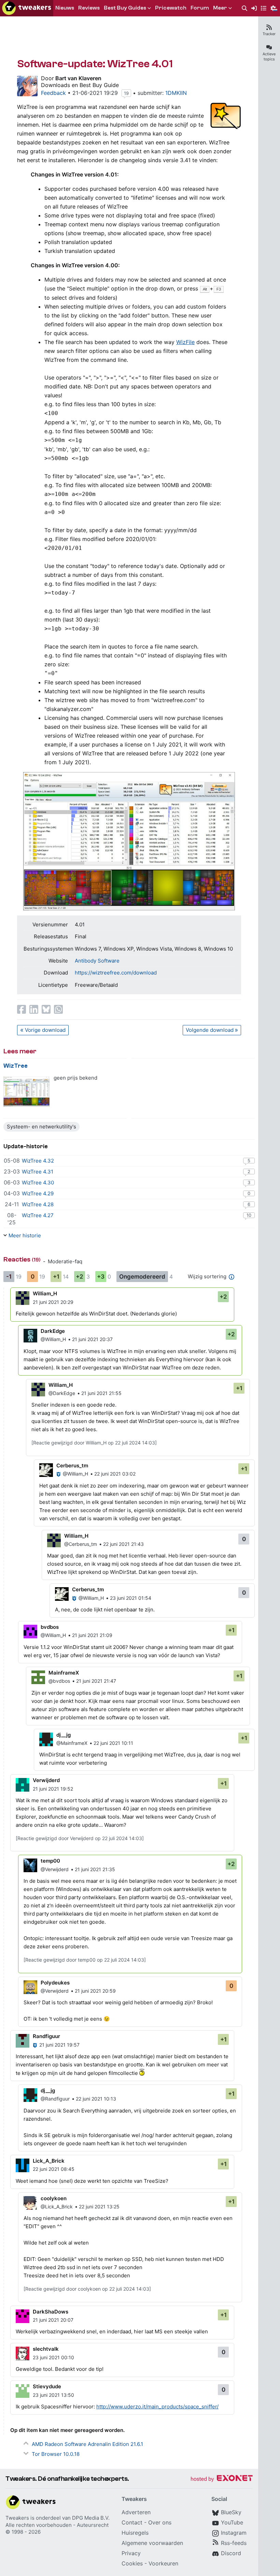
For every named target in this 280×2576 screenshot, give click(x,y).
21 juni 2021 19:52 (53, 1789)
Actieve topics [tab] (269, 56)
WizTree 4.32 (38, 1161)
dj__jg (64, 1735)
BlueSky (231, 2512)
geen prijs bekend (75, 1078)
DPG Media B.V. (91, 2518)
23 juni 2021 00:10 (53, 2357)
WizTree (16, 1066)
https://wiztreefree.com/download (116, 973)
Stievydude (47, 2386)
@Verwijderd (55, 1869)
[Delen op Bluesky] (46, 1009)
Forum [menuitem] (200, 8)
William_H (45, 1293)
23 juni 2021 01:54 (131, 1598)
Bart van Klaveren (78, 78)
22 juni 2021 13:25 (99, 2207)
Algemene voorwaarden (152, 2543)
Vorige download (45, 1030)
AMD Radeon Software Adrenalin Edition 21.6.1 (87, 2444)
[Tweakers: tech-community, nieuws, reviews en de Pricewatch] (27, 8)
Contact (132, 2522)
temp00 (50, 1861)
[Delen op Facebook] (22, 1009)
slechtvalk (46, 2349)
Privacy (131, 2553)
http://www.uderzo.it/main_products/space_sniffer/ (157, 2407)
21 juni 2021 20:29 (53, 1302)
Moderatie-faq (65, 1261)
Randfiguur (46, 2036)
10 (249, 1215)
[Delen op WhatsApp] (58, 1009)
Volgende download (210, 1030)
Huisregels (135, 2533)
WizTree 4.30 (38, 1183)
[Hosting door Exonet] (222, 2479)
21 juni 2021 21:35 (95, 1869)
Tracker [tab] (269, 34)
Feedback (53, 93)
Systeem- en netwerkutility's (41, 1127)
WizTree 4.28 (38, 1204)
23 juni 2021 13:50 (53, 2395)
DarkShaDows (51, 2312)
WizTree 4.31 (38, 1172)
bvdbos (50, 1627)
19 (126, 93)
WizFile (185, 342)
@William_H (53, 1339)
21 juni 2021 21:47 (96, 1681)
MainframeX (64, 1673)
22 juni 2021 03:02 (115, 1474)
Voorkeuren (163, 2563)
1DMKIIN (176, 93)
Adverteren (136, 2512)
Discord (231, 2553)
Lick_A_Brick (49, 2161)
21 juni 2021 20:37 (92, 1339)
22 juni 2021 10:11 (113, 1743)
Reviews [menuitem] (89, 8)
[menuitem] (244, 8)
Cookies (132, 2563)
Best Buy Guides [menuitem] (125, 8)
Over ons (160, 2522)
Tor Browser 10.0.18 (56, 2454)
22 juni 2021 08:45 (54, 2169)
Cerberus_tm (72, 1465)
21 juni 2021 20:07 (53, 2320)
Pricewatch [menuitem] (171, 8)
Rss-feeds (234, 2543)
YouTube (232, 2522)
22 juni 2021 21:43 (123, 1544)
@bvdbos (59, 1681)
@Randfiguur (55, 2099)
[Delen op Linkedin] (34, 1009)
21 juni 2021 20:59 (95, 1991)
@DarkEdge (62, 1393)
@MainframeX (72, 1743)
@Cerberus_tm (81, 1544)
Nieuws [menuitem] (65, 8)
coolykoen (54, 2198)
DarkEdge (53, 1331)
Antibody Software (97, 961)
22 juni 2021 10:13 (96, 2099)
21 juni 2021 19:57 (59, 2045)
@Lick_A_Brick (57, 2207)
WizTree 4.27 (38, 1215)
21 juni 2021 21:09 (92, 1635)
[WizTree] (26, 1092)
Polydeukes (55, 1983)
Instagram (234, 2533)
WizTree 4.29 (38, 1193)
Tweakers (17, 2518)
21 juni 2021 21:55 (101, 1393)
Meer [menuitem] (220, 8)
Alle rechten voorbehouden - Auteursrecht (57, 2525)
